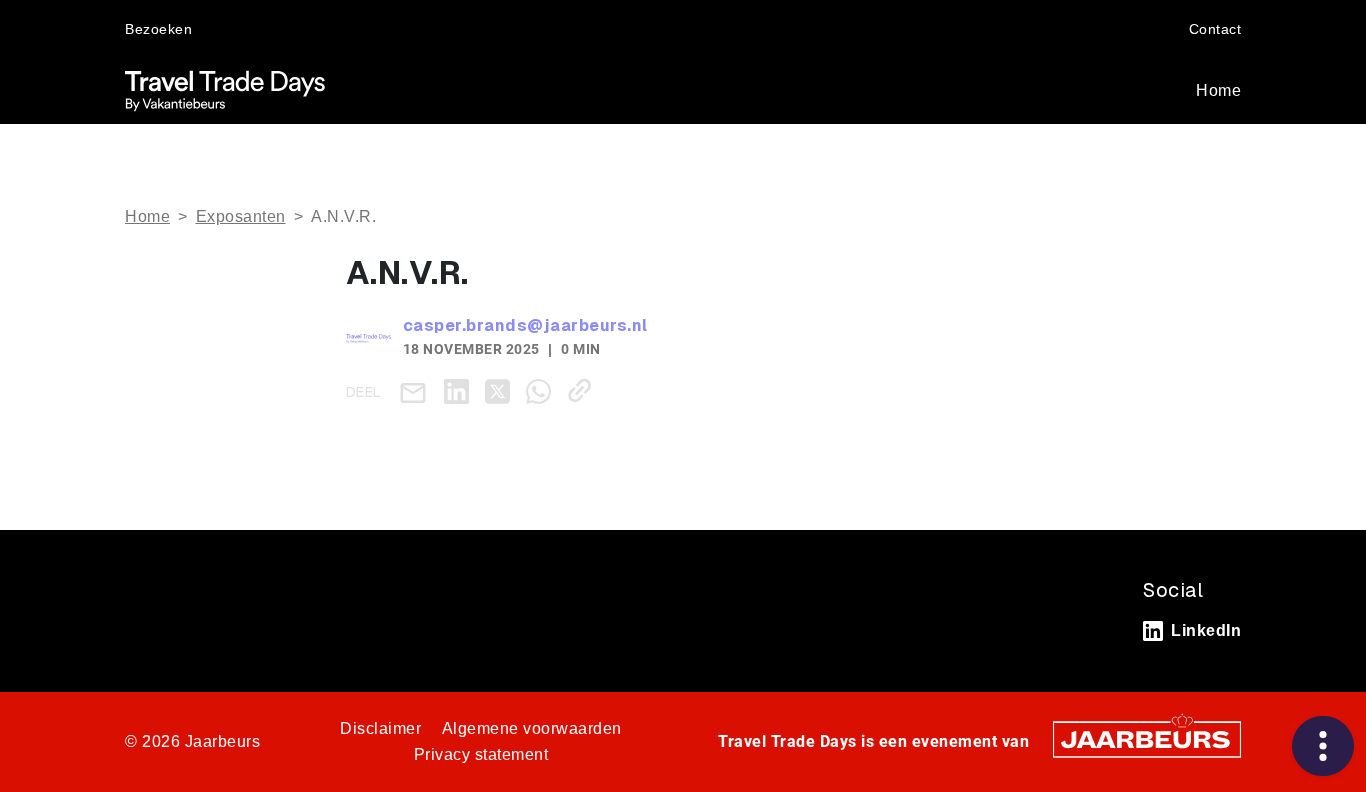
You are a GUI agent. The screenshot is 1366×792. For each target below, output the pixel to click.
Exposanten (241, 216)
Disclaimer (380, 728)
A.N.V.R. (343, 216)
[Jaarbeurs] (1147, 737)
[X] (501, 390)
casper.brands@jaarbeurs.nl (525, 325)
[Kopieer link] (583, 390)
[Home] (225, 91)
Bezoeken (158, 29)
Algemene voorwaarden (532, 728)
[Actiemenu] (1323, 746)
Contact (1215, 29)
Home (1218, 90)
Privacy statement (481, 754)
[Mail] (417, 391)
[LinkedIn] (460, 390)
